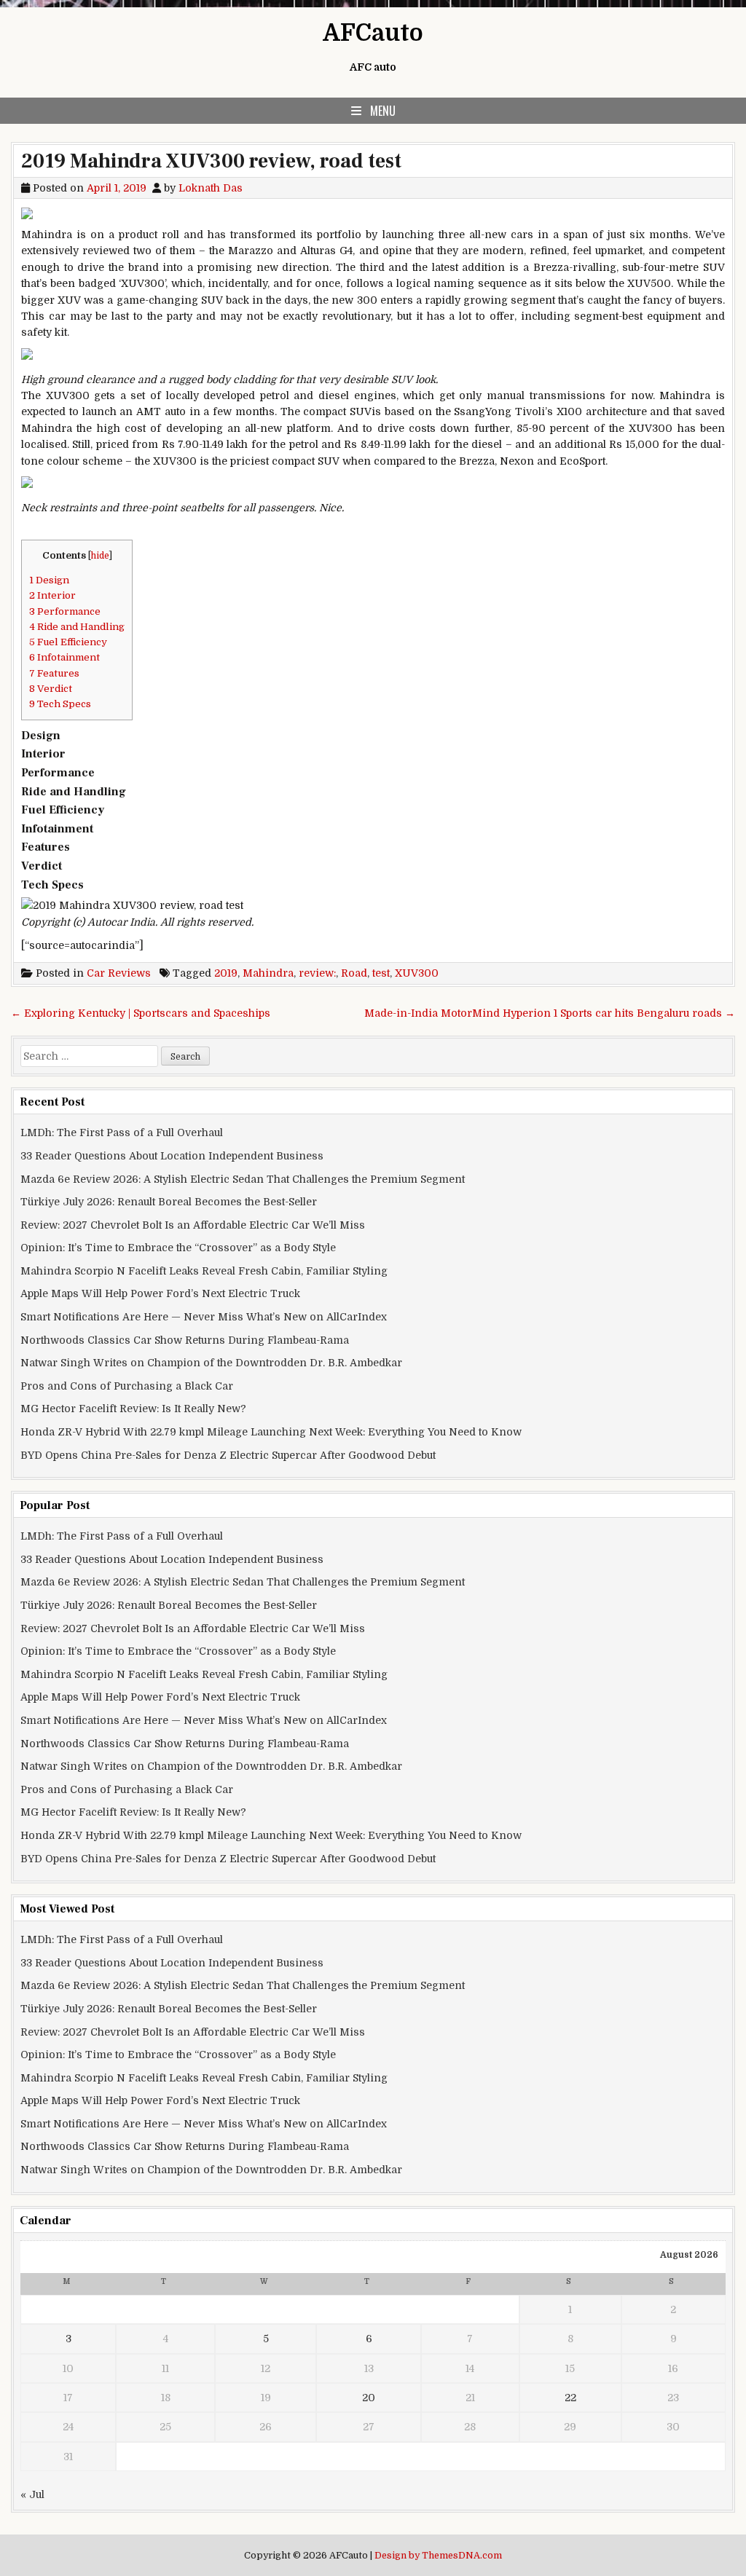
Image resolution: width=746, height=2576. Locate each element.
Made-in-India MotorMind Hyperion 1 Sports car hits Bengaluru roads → (550, 1013)
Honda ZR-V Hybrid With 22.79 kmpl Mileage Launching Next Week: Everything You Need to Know (271, 1432)
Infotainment (64, 657)
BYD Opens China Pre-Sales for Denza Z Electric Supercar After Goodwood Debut (228, 1455)
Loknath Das (211, 188)
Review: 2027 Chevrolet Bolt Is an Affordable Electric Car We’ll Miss (193, 1225)
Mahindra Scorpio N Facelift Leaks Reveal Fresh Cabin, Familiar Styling (204, 1271)
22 (570, 2398)
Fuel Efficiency (68, 642)
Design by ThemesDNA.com (438, 2556)
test (381, 973)
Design (49, 580)
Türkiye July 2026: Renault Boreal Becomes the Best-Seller (169, 1202)
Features (54, 673)
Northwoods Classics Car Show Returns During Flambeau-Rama (185, 1340)
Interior (52, 595)
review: (317, 973)
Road (354, 973)
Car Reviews (119, 973)
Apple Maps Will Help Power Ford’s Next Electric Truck (160, 1293)
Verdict (51, 689)
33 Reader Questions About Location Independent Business (172, 1156)
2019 (226, 973)
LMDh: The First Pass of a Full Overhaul (122, 1133)
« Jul (32, 2494)
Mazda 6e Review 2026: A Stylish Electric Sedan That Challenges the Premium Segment (243, 1179)
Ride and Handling (77, 627)
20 (369, 2398)
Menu (383, 111)
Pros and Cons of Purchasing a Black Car (127, 1386)
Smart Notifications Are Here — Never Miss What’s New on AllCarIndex (204, 1317)
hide (100, 556)
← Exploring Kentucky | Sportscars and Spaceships (141, 1013)
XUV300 (417, 973)
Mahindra (268, 973)
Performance (65, 611)
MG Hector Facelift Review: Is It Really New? (133, 1409)
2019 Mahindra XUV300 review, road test (211, 161)
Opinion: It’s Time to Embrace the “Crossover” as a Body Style (178, 1248)
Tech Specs (60, 704)
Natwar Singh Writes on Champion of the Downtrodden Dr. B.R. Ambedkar (211, 1363)
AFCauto (373, 33)
